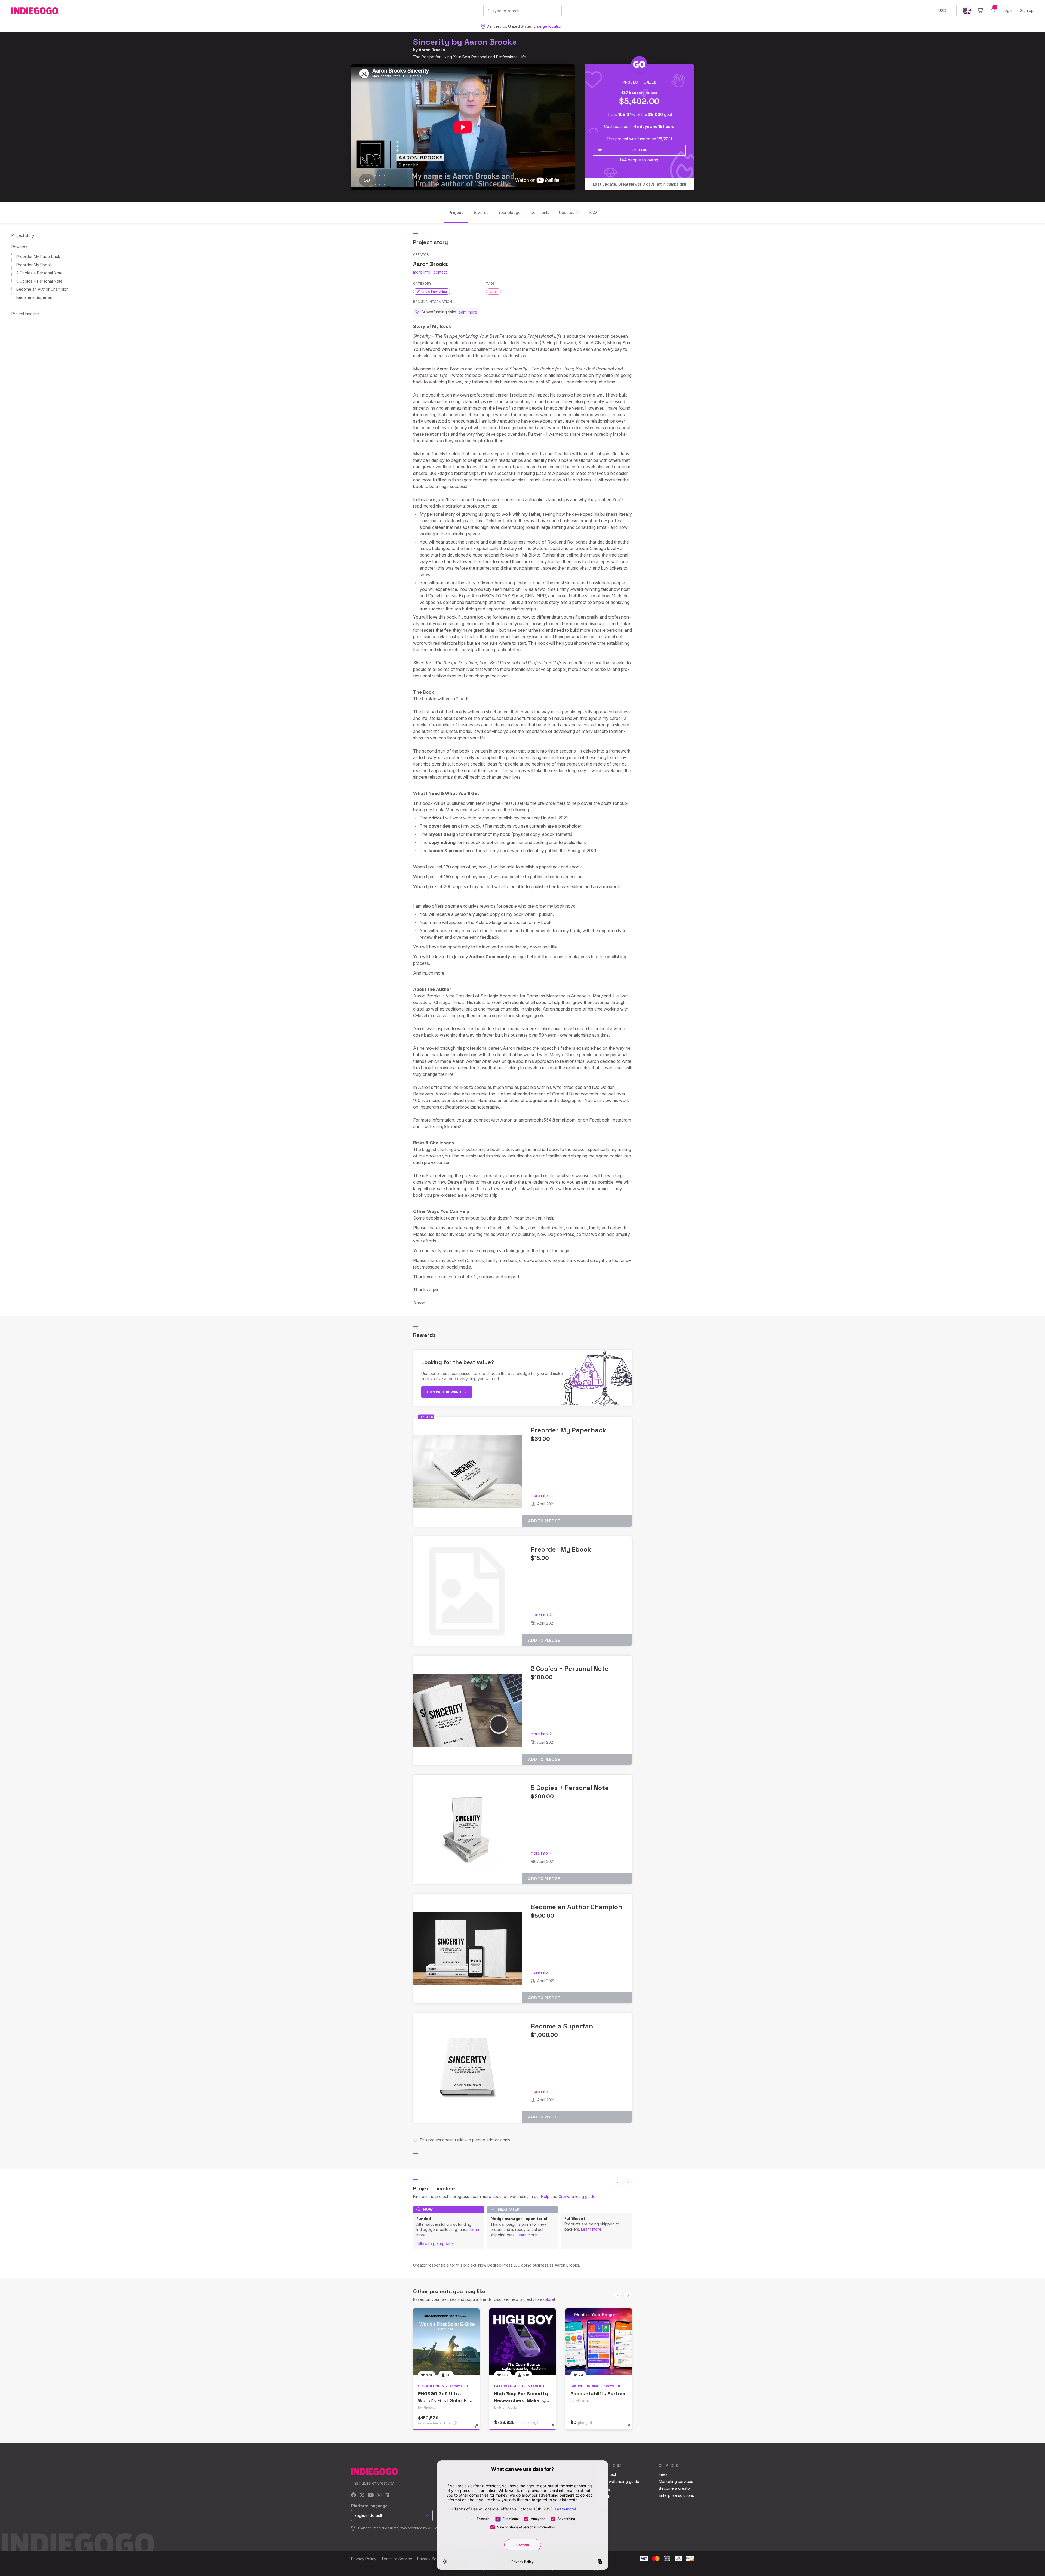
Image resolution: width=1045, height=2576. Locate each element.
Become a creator (675, 2488)
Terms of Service (397, 2559)
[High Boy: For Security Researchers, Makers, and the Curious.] (522, 2342)
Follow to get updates (436, 2244)
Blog (606, 2488)
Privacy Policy (364, 2559)
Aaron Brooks (432, 50)
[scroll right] (628, 2183)
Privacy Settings (432, 2559)
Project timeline (25, 314)
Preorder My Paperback (38, 257)
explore (547, 2299)
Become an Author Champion (42, 289)
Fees (663, 2474)
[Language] (967, 11)
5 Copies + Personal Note (39, 281)
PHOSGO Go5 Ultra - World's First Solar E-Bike (443, 2400)
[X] (362, 2495)
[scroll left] (618, 2183)
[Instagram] (379, 2495)
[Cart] (980, 11)
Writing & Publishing (432, 291)
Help (545, 2196)
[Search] (490, 10)
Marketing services (676, 2481)
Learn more (527, 2235)
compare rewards (446, 1392)
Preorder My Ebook (34, 265)
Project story (23, 235)
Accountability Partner (598, 2394)
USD (942, 10)
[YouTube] (371, 2495)
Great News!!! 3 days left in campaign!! (639, 184)
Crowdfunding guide (577, 2196)
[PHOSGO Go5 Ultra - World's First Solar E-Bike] (446, 2342)
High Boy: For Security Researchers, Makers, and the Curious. (521, 2400)
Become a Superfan (34, 297)
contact (440, 272)
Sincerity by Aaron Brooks (465, 42)
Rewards (19, 247)
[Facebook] (354, 2495)
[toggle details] (479, 2429)
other (494, 291)
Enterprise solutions (676, 2495)
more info (422, 272)
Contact (609, 2474)
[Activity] (993, 11)
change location (548, 26)
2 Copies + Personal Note (39, 273)
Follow (639, 150)
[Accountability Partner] (599, 2342)
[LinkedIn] (387, 2495)
